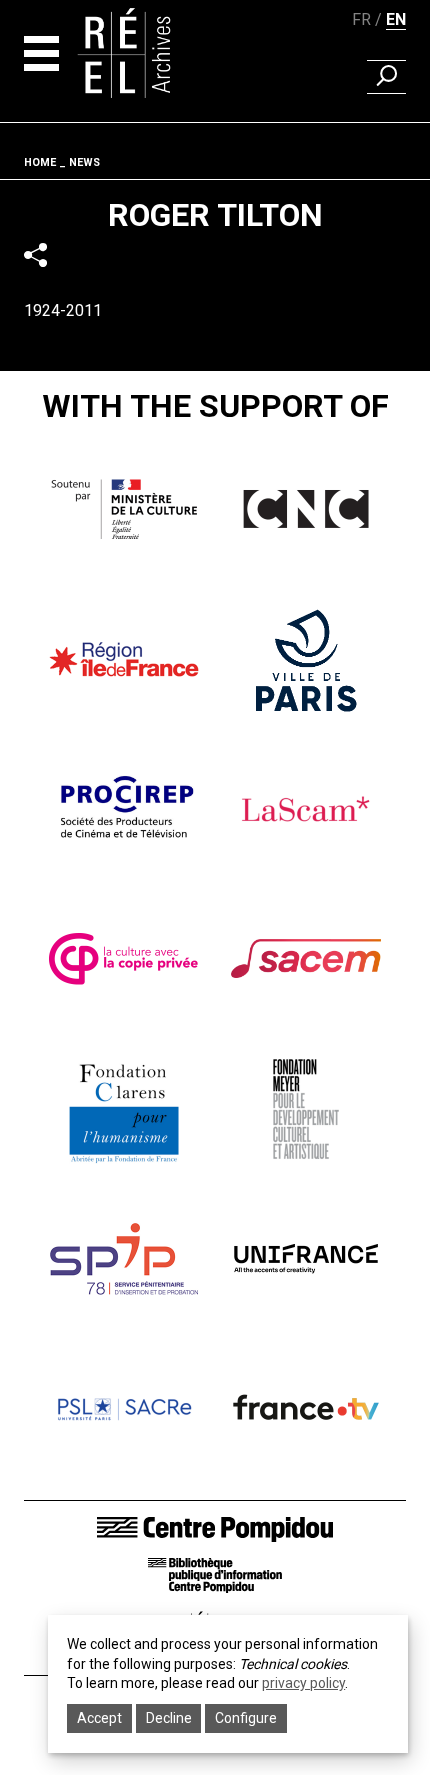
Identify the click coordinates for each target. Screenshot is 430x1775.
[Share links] (35, 255)
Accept (99, 1718)
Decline (169, 1718)
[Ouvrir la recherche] (386, 77)
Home (40, 162)
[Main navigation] (41, 53)
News (84, 162)
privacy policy (303, 1683)
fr (361, 19)
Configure (246, 1718)
